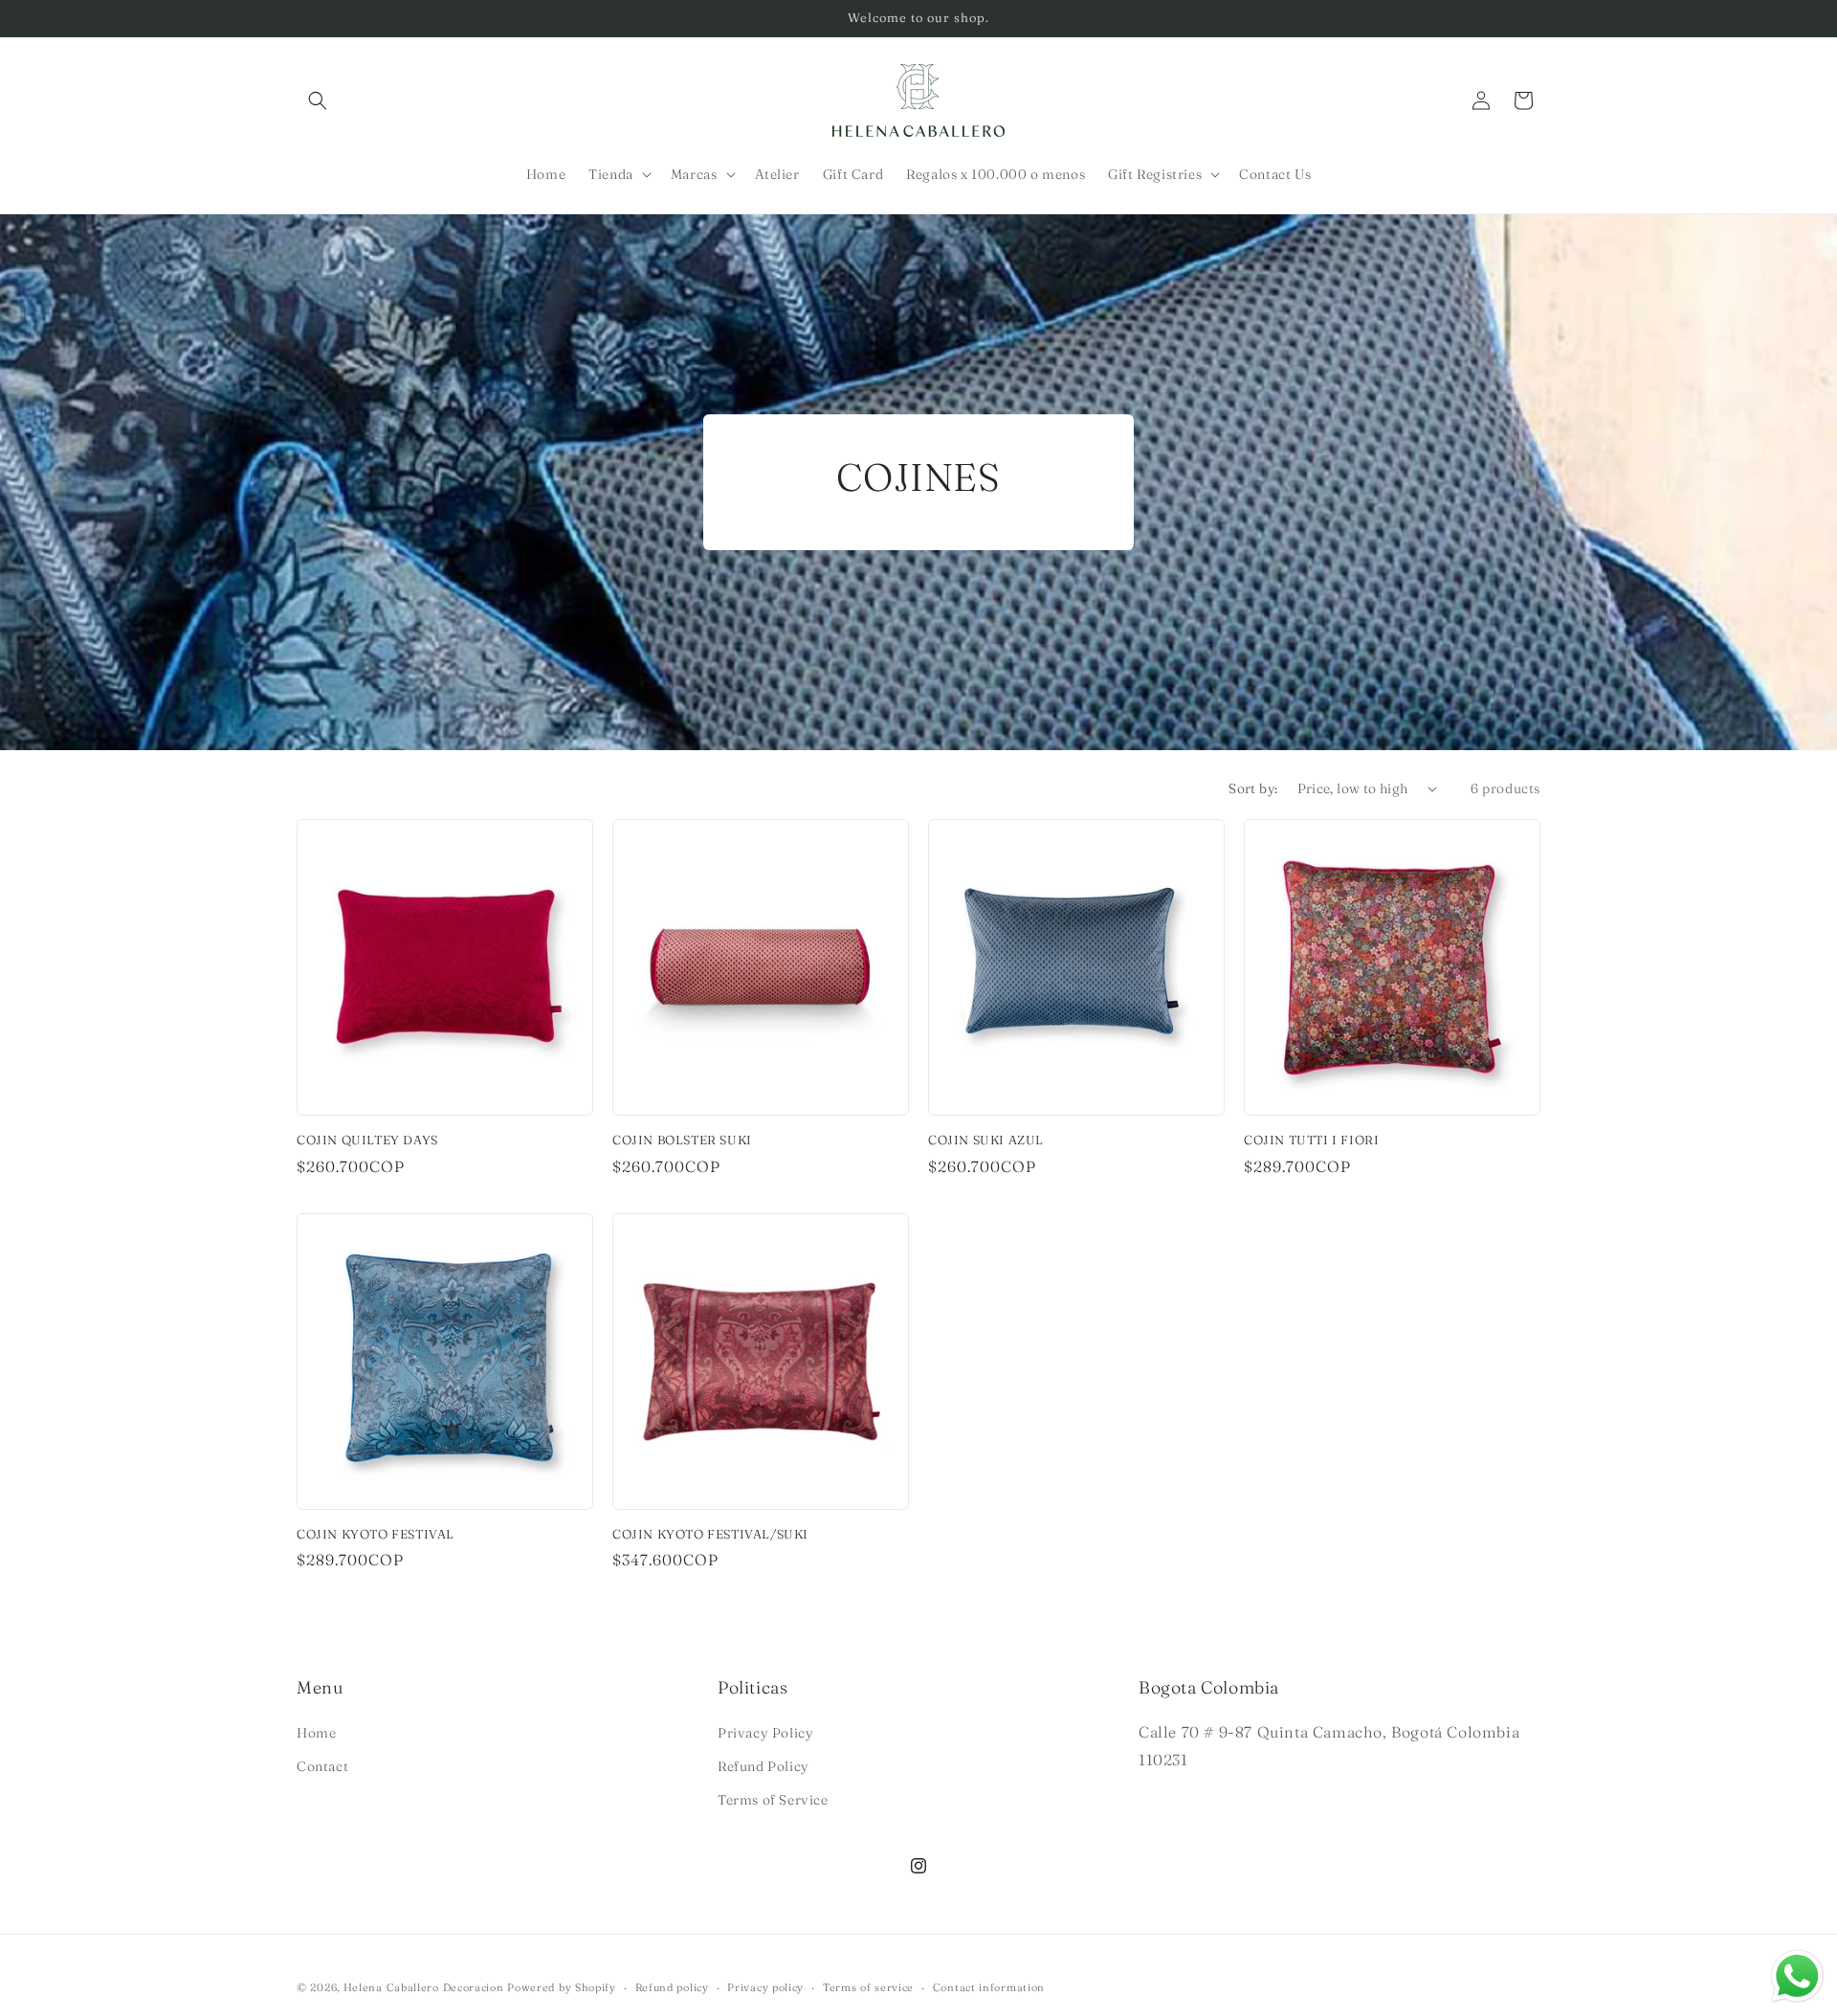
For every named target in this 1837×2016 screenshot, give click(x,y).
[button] (318, 100)
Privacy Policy (765, 1732)
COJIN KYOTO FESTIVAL (376, 1534)
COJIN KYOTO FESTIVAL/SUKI (710, 1534)
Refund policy (672, 1986)
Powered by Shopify (562, 1987)
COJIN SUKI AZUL (986, 1140)
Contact (322, 1765)
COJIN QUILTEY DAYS (367, 1140)
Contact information (989, 1986)
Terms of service (868, 1986)
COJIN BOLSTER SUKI (682, 1140)
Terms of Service (773, 1799)
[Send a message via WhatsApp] (1797, 1976)
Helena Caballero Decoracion (424, 1987)
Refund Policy (764, 1765)
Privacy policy (765, 1986)
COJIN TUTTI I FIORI (1311, 1140)
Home (316, 1732)
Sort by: (1253, 788)
